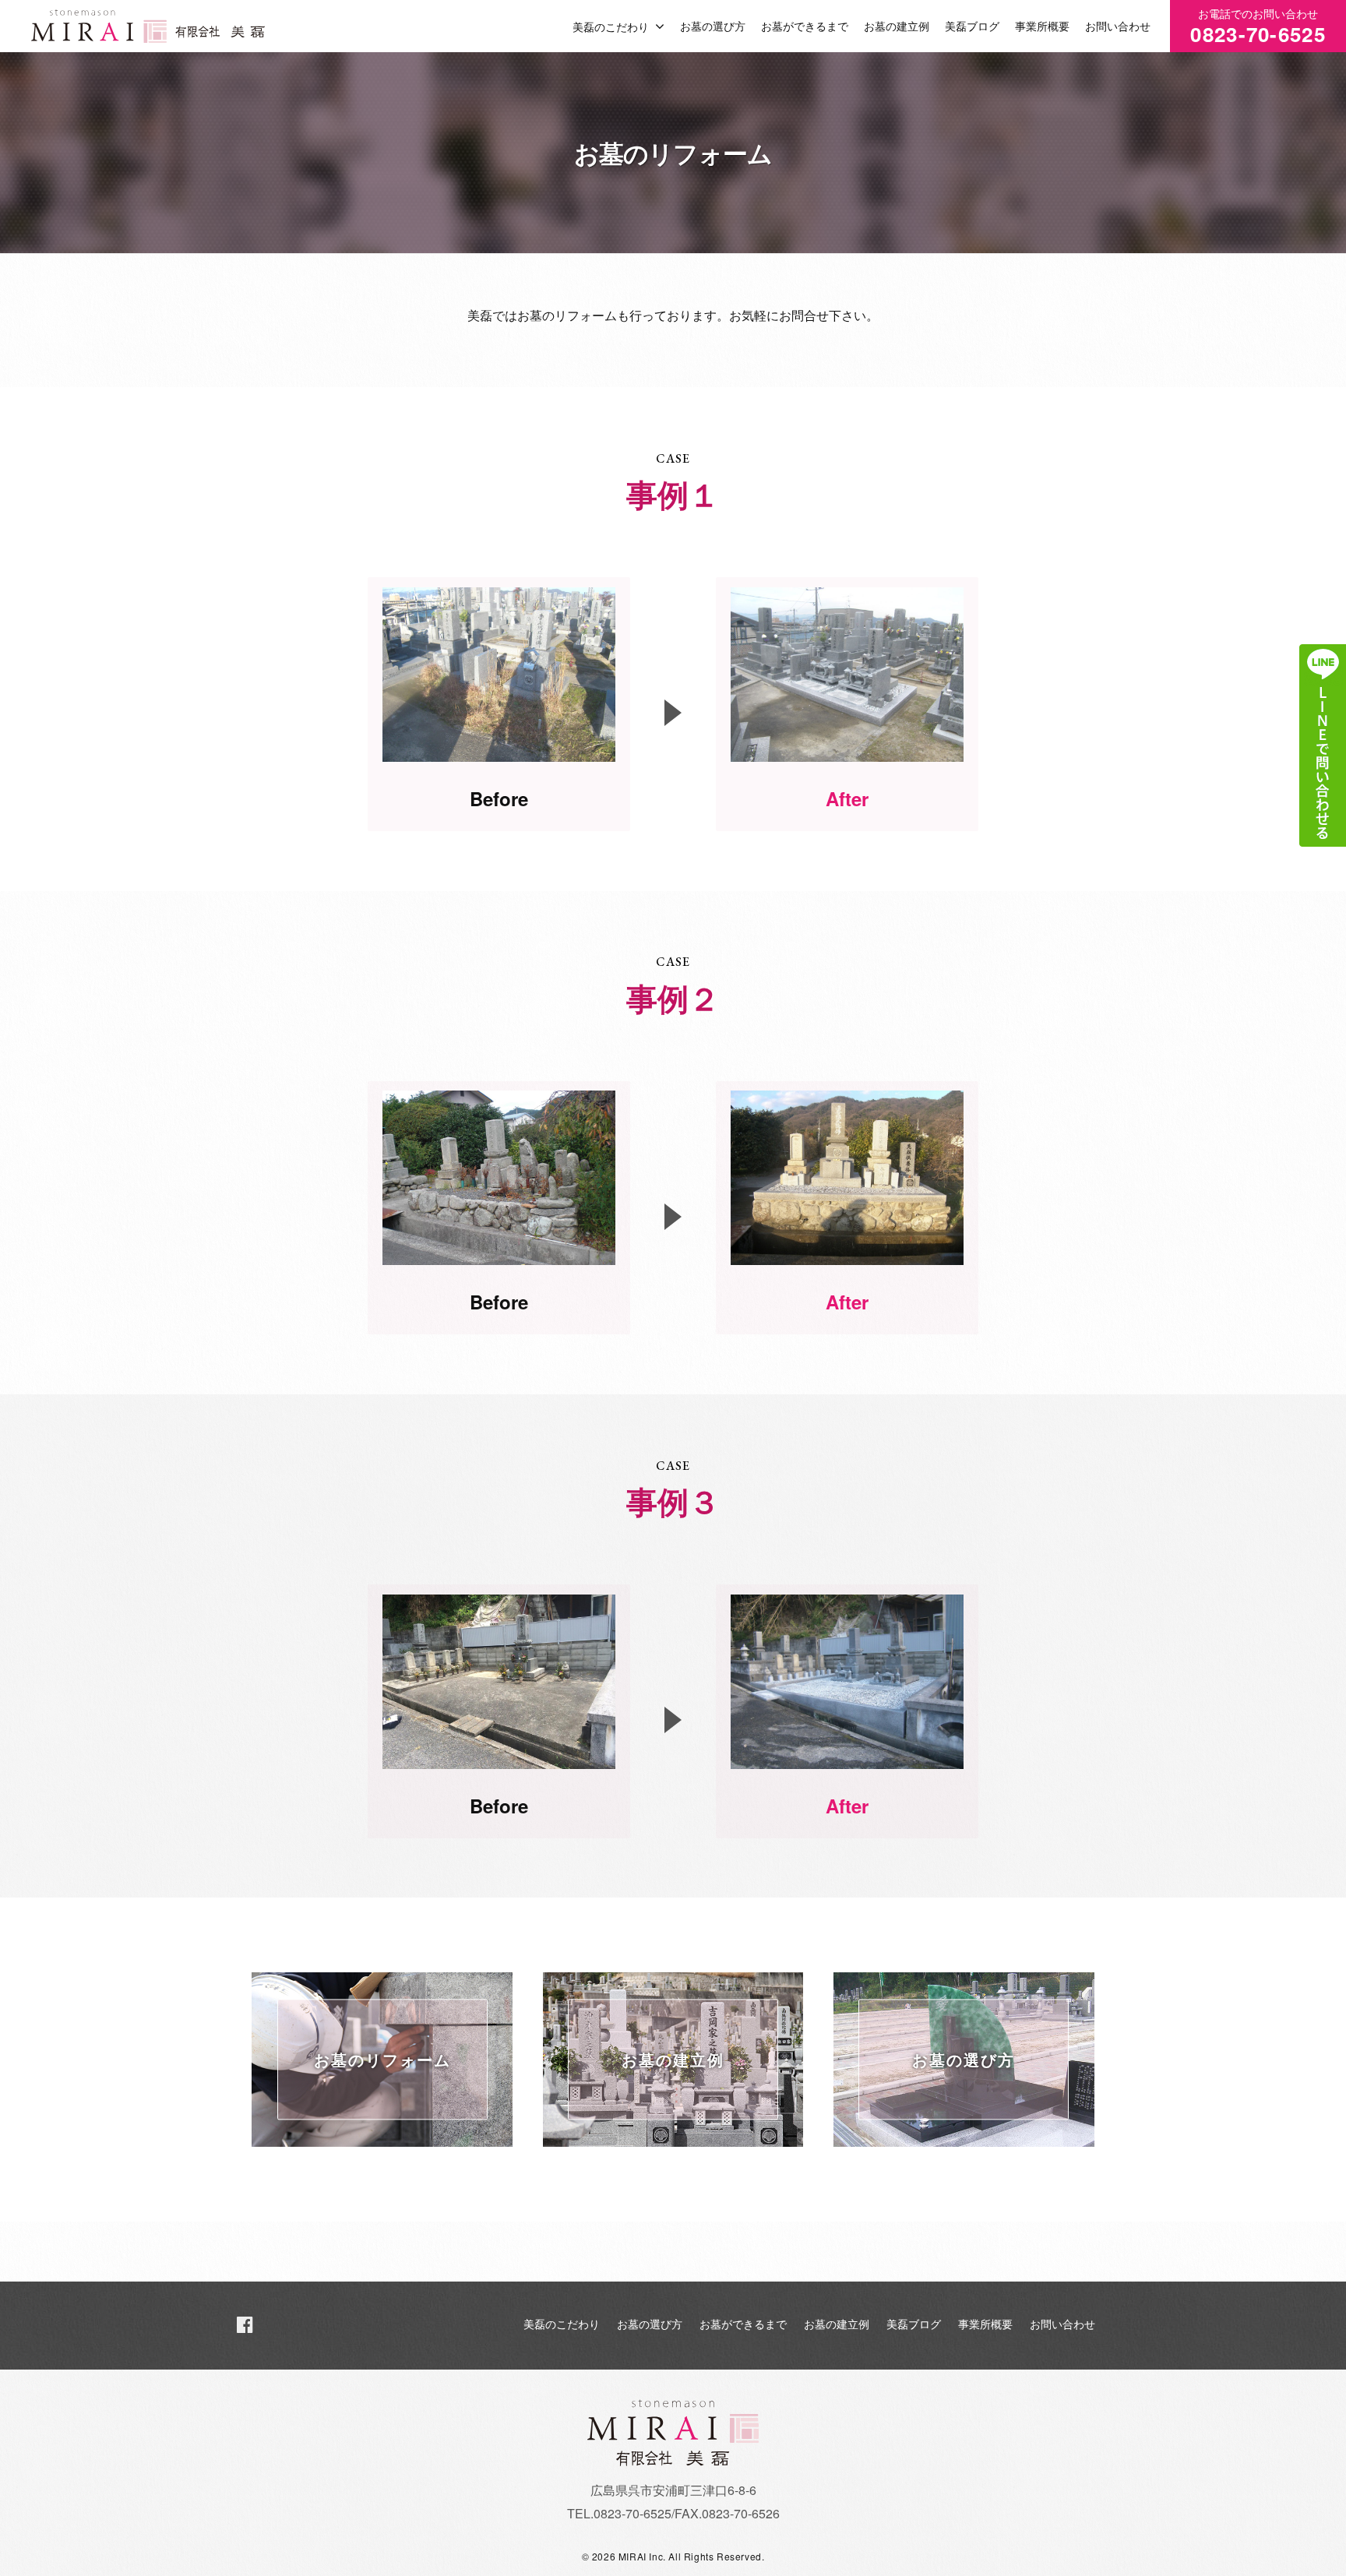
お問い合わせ (1118, 26)
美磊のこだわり (611, 26)
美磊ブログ (972, 26)
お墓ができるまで (805, 26)
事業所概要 (1042, 26)
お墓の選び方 (713, 26)
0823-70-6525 (1258, 27)
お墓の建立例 (897, 26)
